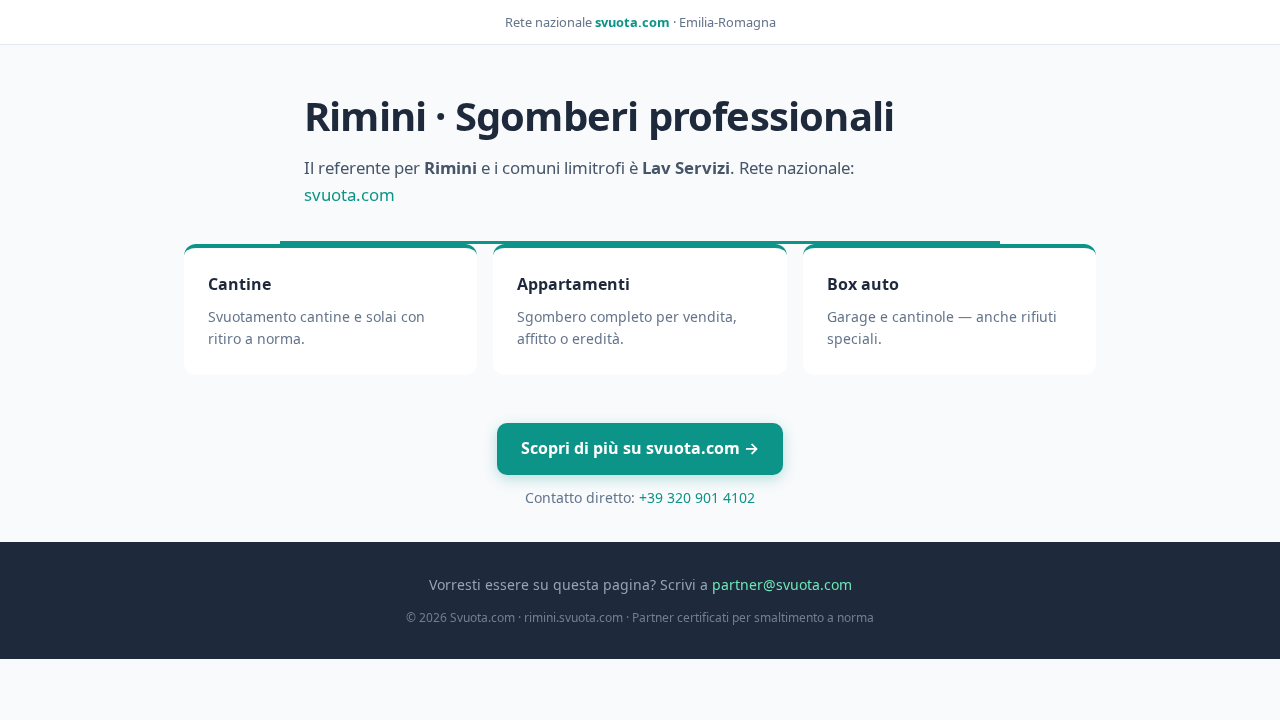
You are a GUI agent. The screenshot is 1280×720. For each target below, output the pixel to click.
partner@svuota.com (782, 584)
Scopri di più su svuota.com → (640, 448)
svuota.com (632, 22)
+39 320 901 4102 (697, 497)
